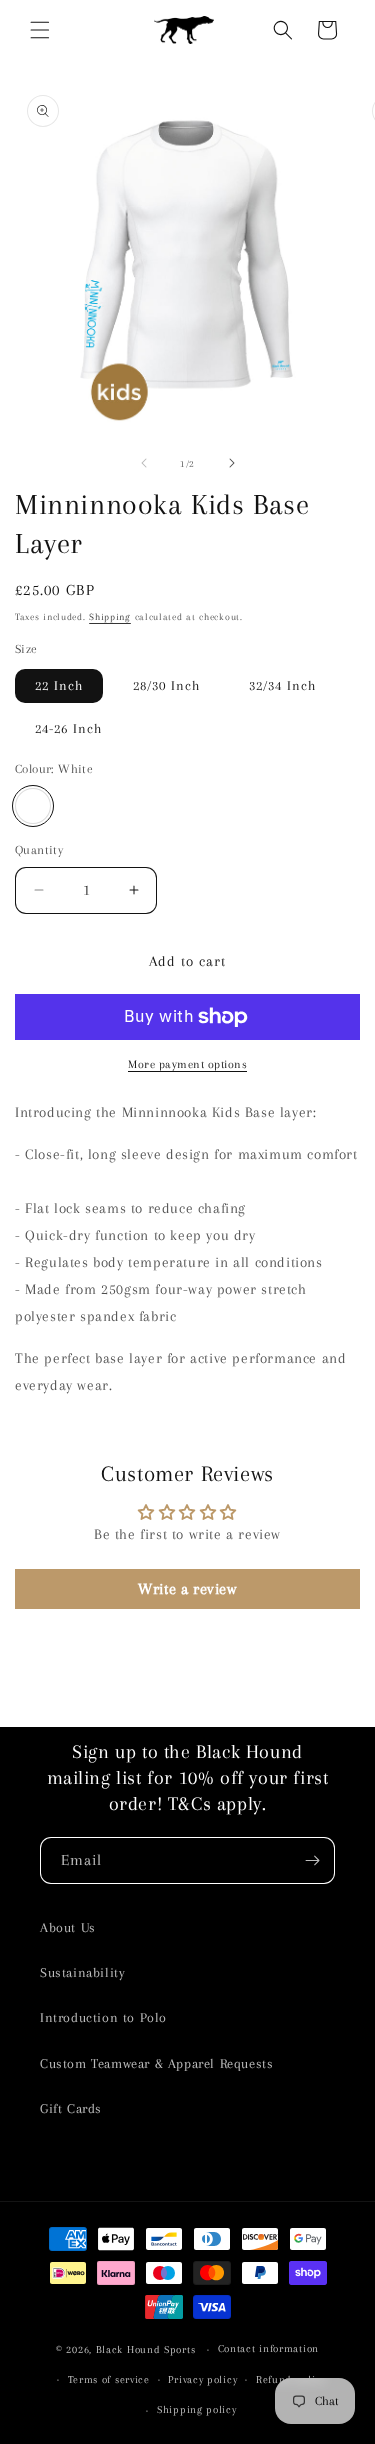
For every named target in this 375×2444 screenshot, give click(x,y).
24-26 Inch (68, 728)
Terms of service (109, 2379)
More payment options (187, 1064)
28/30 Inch (166, 685)
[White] (33, 806)
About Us (68, 1927)
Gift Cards (71, 2108)
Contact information (268, 2348)
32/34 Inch (282, 685)
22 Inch (59, 685)
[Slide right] (232, 463)
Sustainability (82, 1972)
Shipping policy (197, 2409)
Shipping (110, 616)
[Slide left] (144, 463)
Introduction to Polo (103, 2017)
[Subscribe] (312, 1860)
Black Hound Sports (146, 2349)
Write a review (187, 1589)
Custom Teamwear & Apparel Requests (156, 2063)
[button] (40, 30)
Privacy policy (202, 2379)
